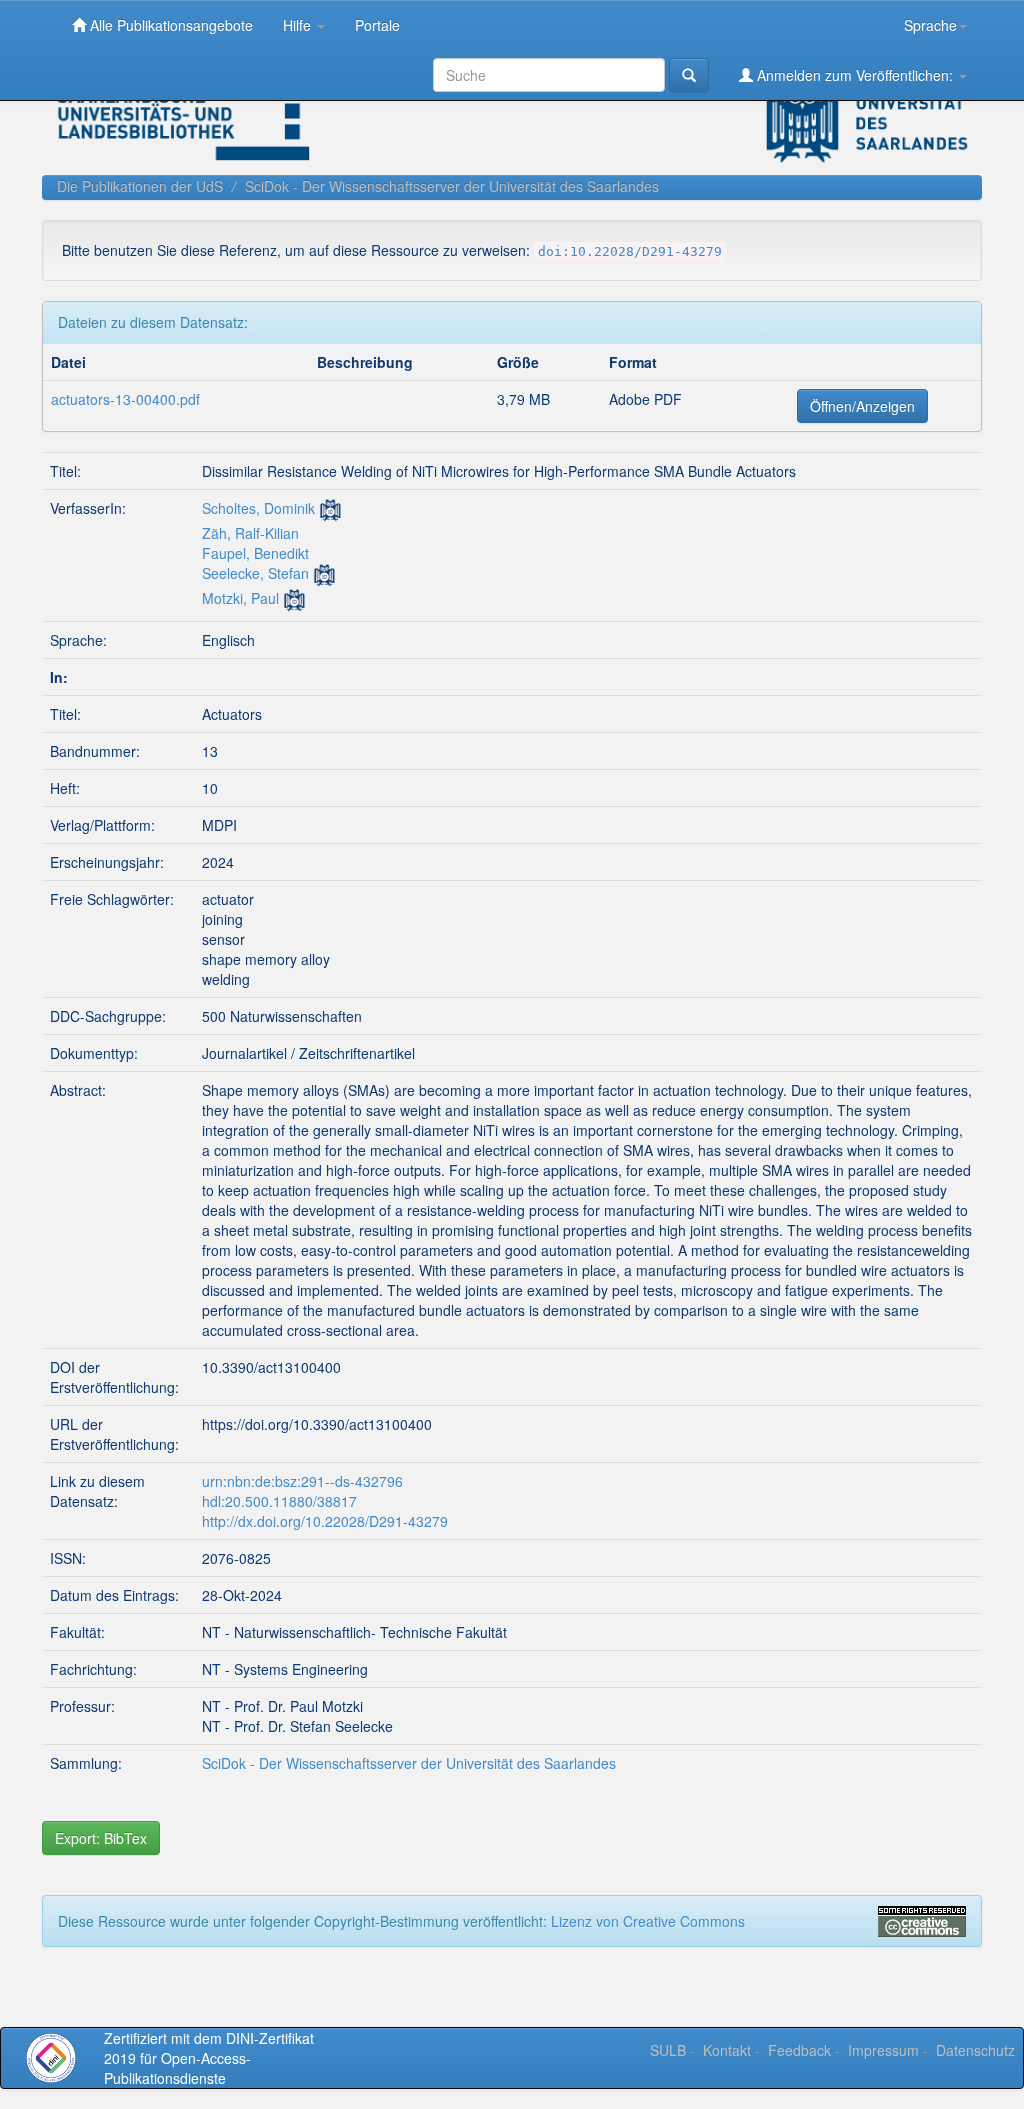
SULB (668, 2050)
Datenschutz (975, 2050)
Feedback (799, 2050)
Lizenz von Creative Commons (648, 1921)
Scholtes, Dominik (258, 508)
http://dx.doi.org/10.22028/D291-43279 (325, 1521)
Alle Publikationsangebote (169, 25)
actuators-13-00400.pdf (125, 399)
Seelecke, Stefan (255, 573)
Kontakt (727, 2050)
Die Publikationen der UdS (140, 186)
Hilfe (299, 25)
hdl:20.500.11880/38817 (279, 1501)
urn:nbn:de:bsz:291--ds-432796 (302, 1481)
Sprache (930, 25)
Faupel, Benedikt (255, 553)
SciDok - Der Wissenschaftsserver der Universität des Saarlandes (452, 186)
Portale (377, 25)
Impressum (883, 2050)
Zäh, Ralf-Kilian (250, 533)
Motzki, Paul (240, 598)
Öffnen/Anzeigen (862, 406)
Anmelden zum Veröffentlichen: (855, 75)
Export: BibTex (101, 1838)
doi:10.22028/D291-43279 (630, 251)
